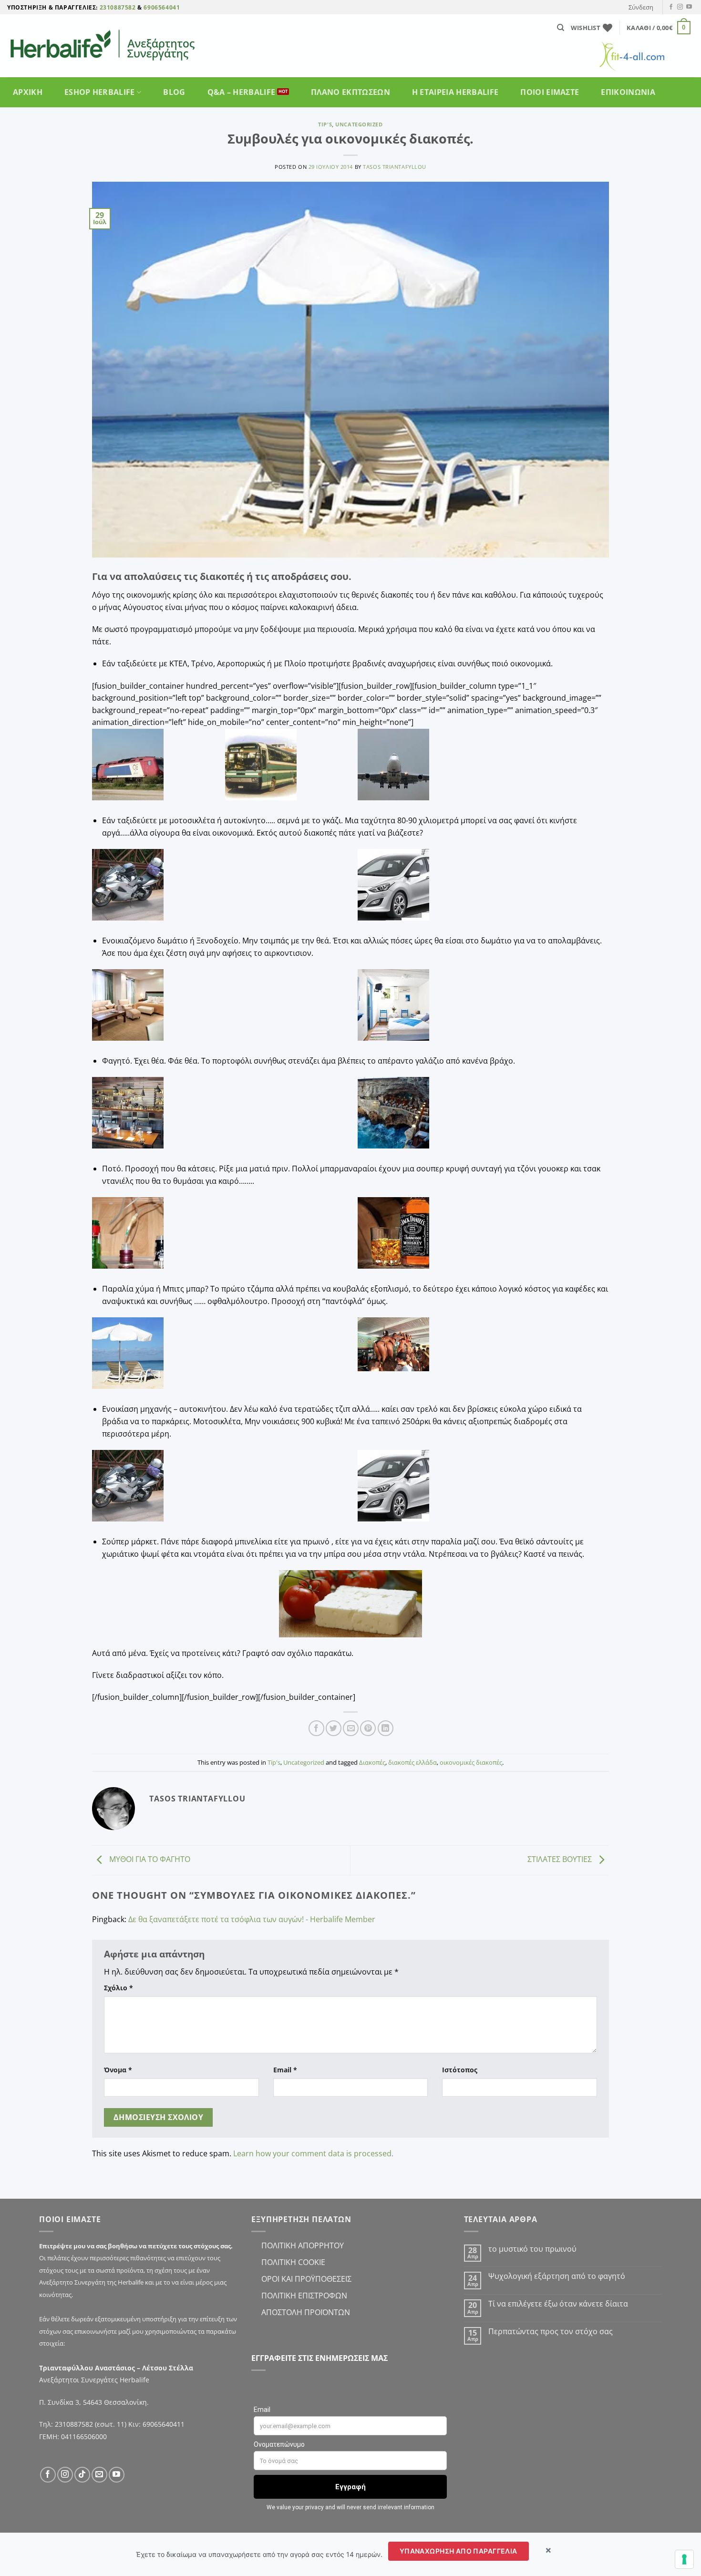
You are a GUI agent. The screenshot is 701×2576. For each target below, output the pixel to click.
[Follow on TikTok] (82, 2475)
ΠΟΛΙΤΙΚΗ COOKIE (293, 2262)
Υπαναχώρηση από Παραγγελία (459, 2551)
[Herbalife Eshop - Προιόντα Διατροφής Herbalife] (112, 46)
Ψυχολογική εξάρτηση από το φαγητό (557, 2276)
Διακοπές (372, 1762)
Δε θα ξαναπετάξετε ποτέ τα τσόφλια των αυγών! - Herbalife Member (252, 1919)
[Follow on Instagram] (680, 7)
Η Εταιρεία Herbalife (455, 92)
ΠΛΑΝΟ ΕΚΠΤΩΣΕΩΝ (350, 92)
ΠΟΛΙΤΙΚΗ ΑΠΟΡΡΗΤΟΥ (303, 2245)
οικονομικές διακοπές (471, 1762)
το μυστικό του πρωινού (532, 2249)
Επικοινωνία (628, 92)
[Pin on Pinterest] (368, 1728)
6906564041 (162, 7)
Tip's (325, 124)
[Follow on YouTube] (689, 7)
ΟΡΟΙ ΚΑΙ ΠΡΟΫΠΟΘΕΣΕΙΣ (306, 2279)
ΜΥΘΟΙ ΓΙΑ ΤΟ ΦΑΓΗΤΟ (149, 1859)
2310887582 (118, 7)
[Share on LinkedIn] (386, 1728)
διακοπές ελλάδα (412, 1762)
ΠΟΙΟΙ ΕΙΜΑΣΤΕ (550, 92)
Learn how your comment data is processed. (313, 2153)
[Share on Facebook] (316, 1728)
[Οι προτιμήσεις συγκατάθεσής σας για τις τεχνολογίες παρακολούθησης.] (684, 2559)
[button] (641, 7)
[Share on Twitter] (334, 1728)
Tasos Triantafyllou (395, 167)
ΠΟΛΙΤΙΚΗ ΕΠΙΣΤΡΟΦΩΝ (304, 2296)
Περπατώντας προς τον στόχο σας (552, 2332)
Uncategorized (359, 124)
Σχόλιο (119, 1988)
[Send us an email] (99, 2475)
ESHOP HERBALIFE (100, 92)
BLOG (174, 92)
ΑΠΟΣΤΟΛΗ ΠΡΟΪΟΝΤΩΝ (306, 2312)
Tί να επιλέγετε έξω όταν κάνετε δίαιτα (558, 2304)
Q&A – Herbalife (242, 92)
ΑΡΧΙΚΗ (28, 92)
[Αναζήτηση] (561, 28)
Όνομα (118, 2070)
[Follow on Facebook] (671, 7)
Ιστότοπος (460, 2070)
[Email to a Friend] (351, 1728)
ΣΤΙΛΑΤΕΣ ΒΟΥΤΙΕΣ (561, 1859)
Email (285, 2070)
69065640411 (164, 2424)
